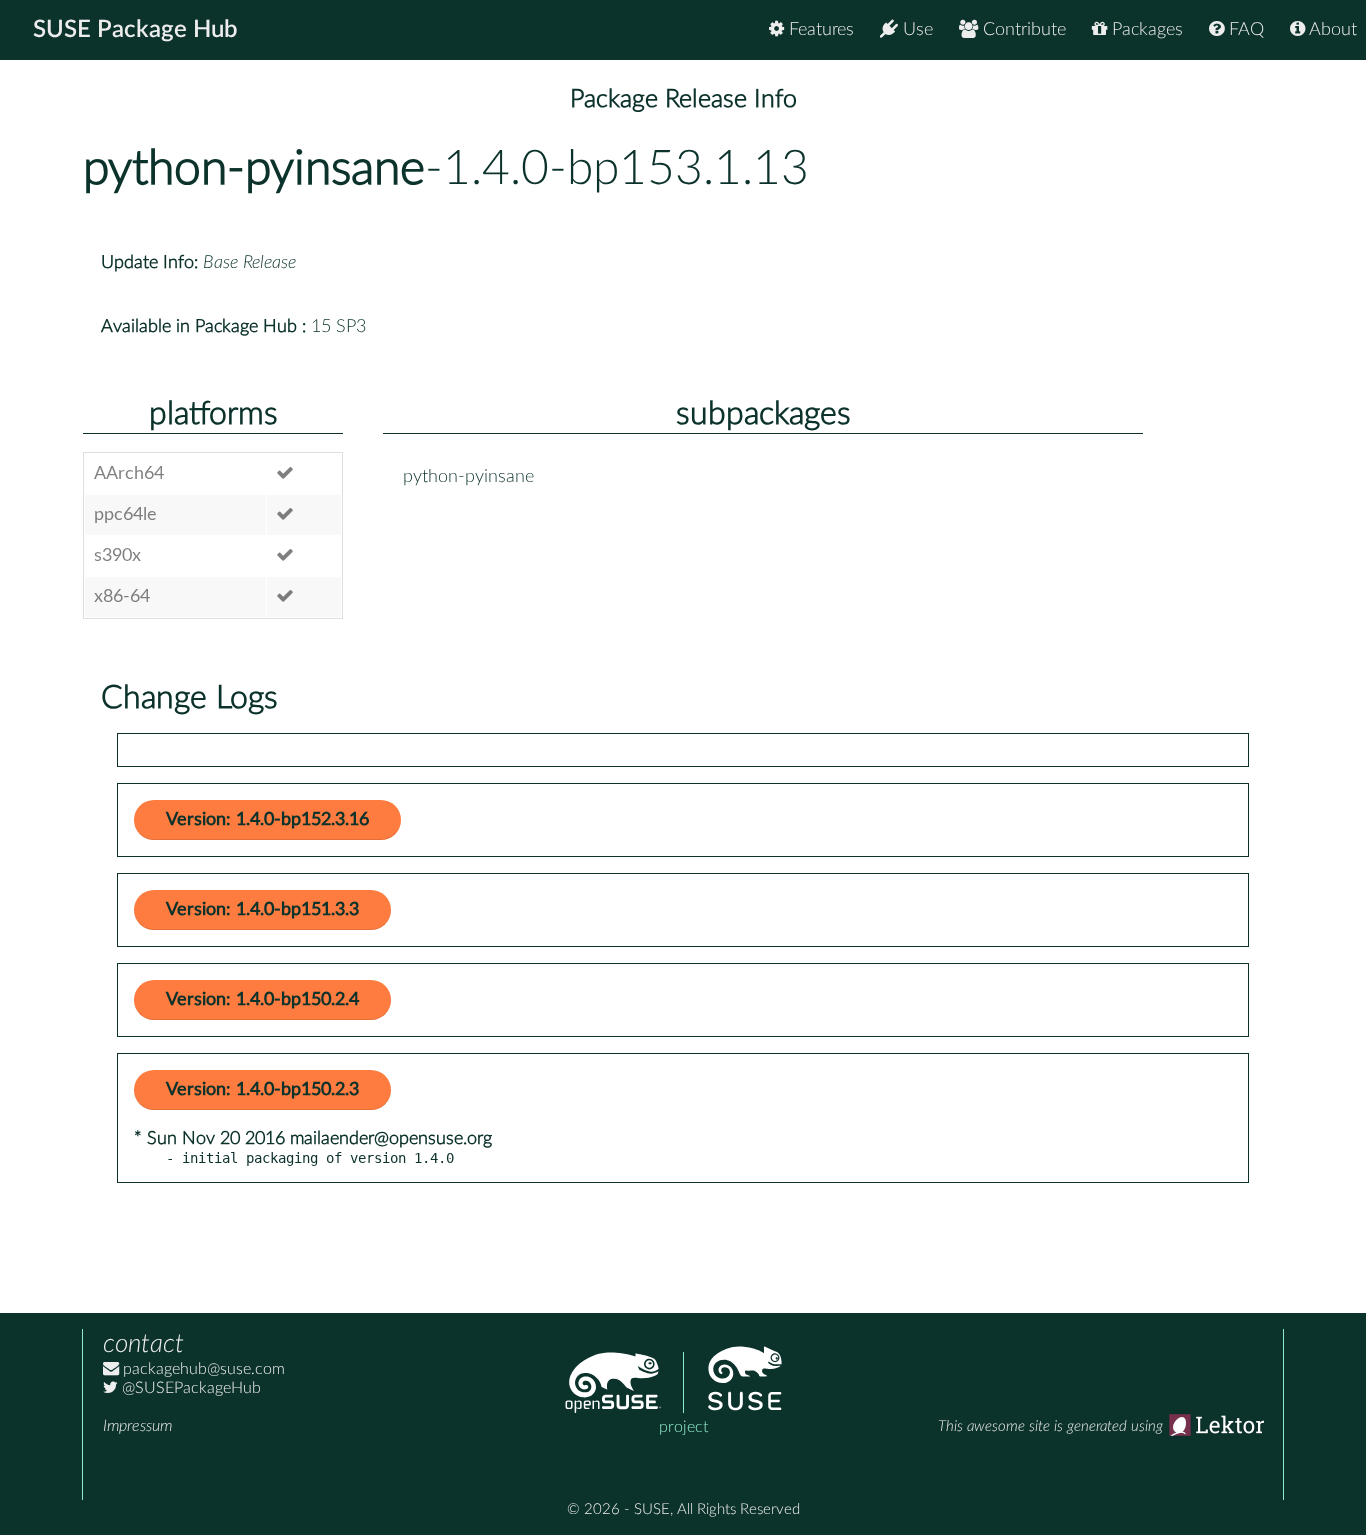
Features (819, 30)
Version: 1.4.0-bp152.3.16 (267, 820)
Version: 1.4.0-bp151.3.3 (262, 910)
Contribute (1022, 30)
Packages (1145, 30)
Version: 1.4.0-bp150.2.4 (262, 1000)
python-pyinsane (254, 169)
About (1331, 30)
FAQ (1244, 30)
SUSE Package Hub (135, 30)
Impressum (137, 1426)
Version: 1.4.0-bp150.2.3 (262, 1090)
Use (915, 30)
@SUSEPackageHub (189, 1388)
